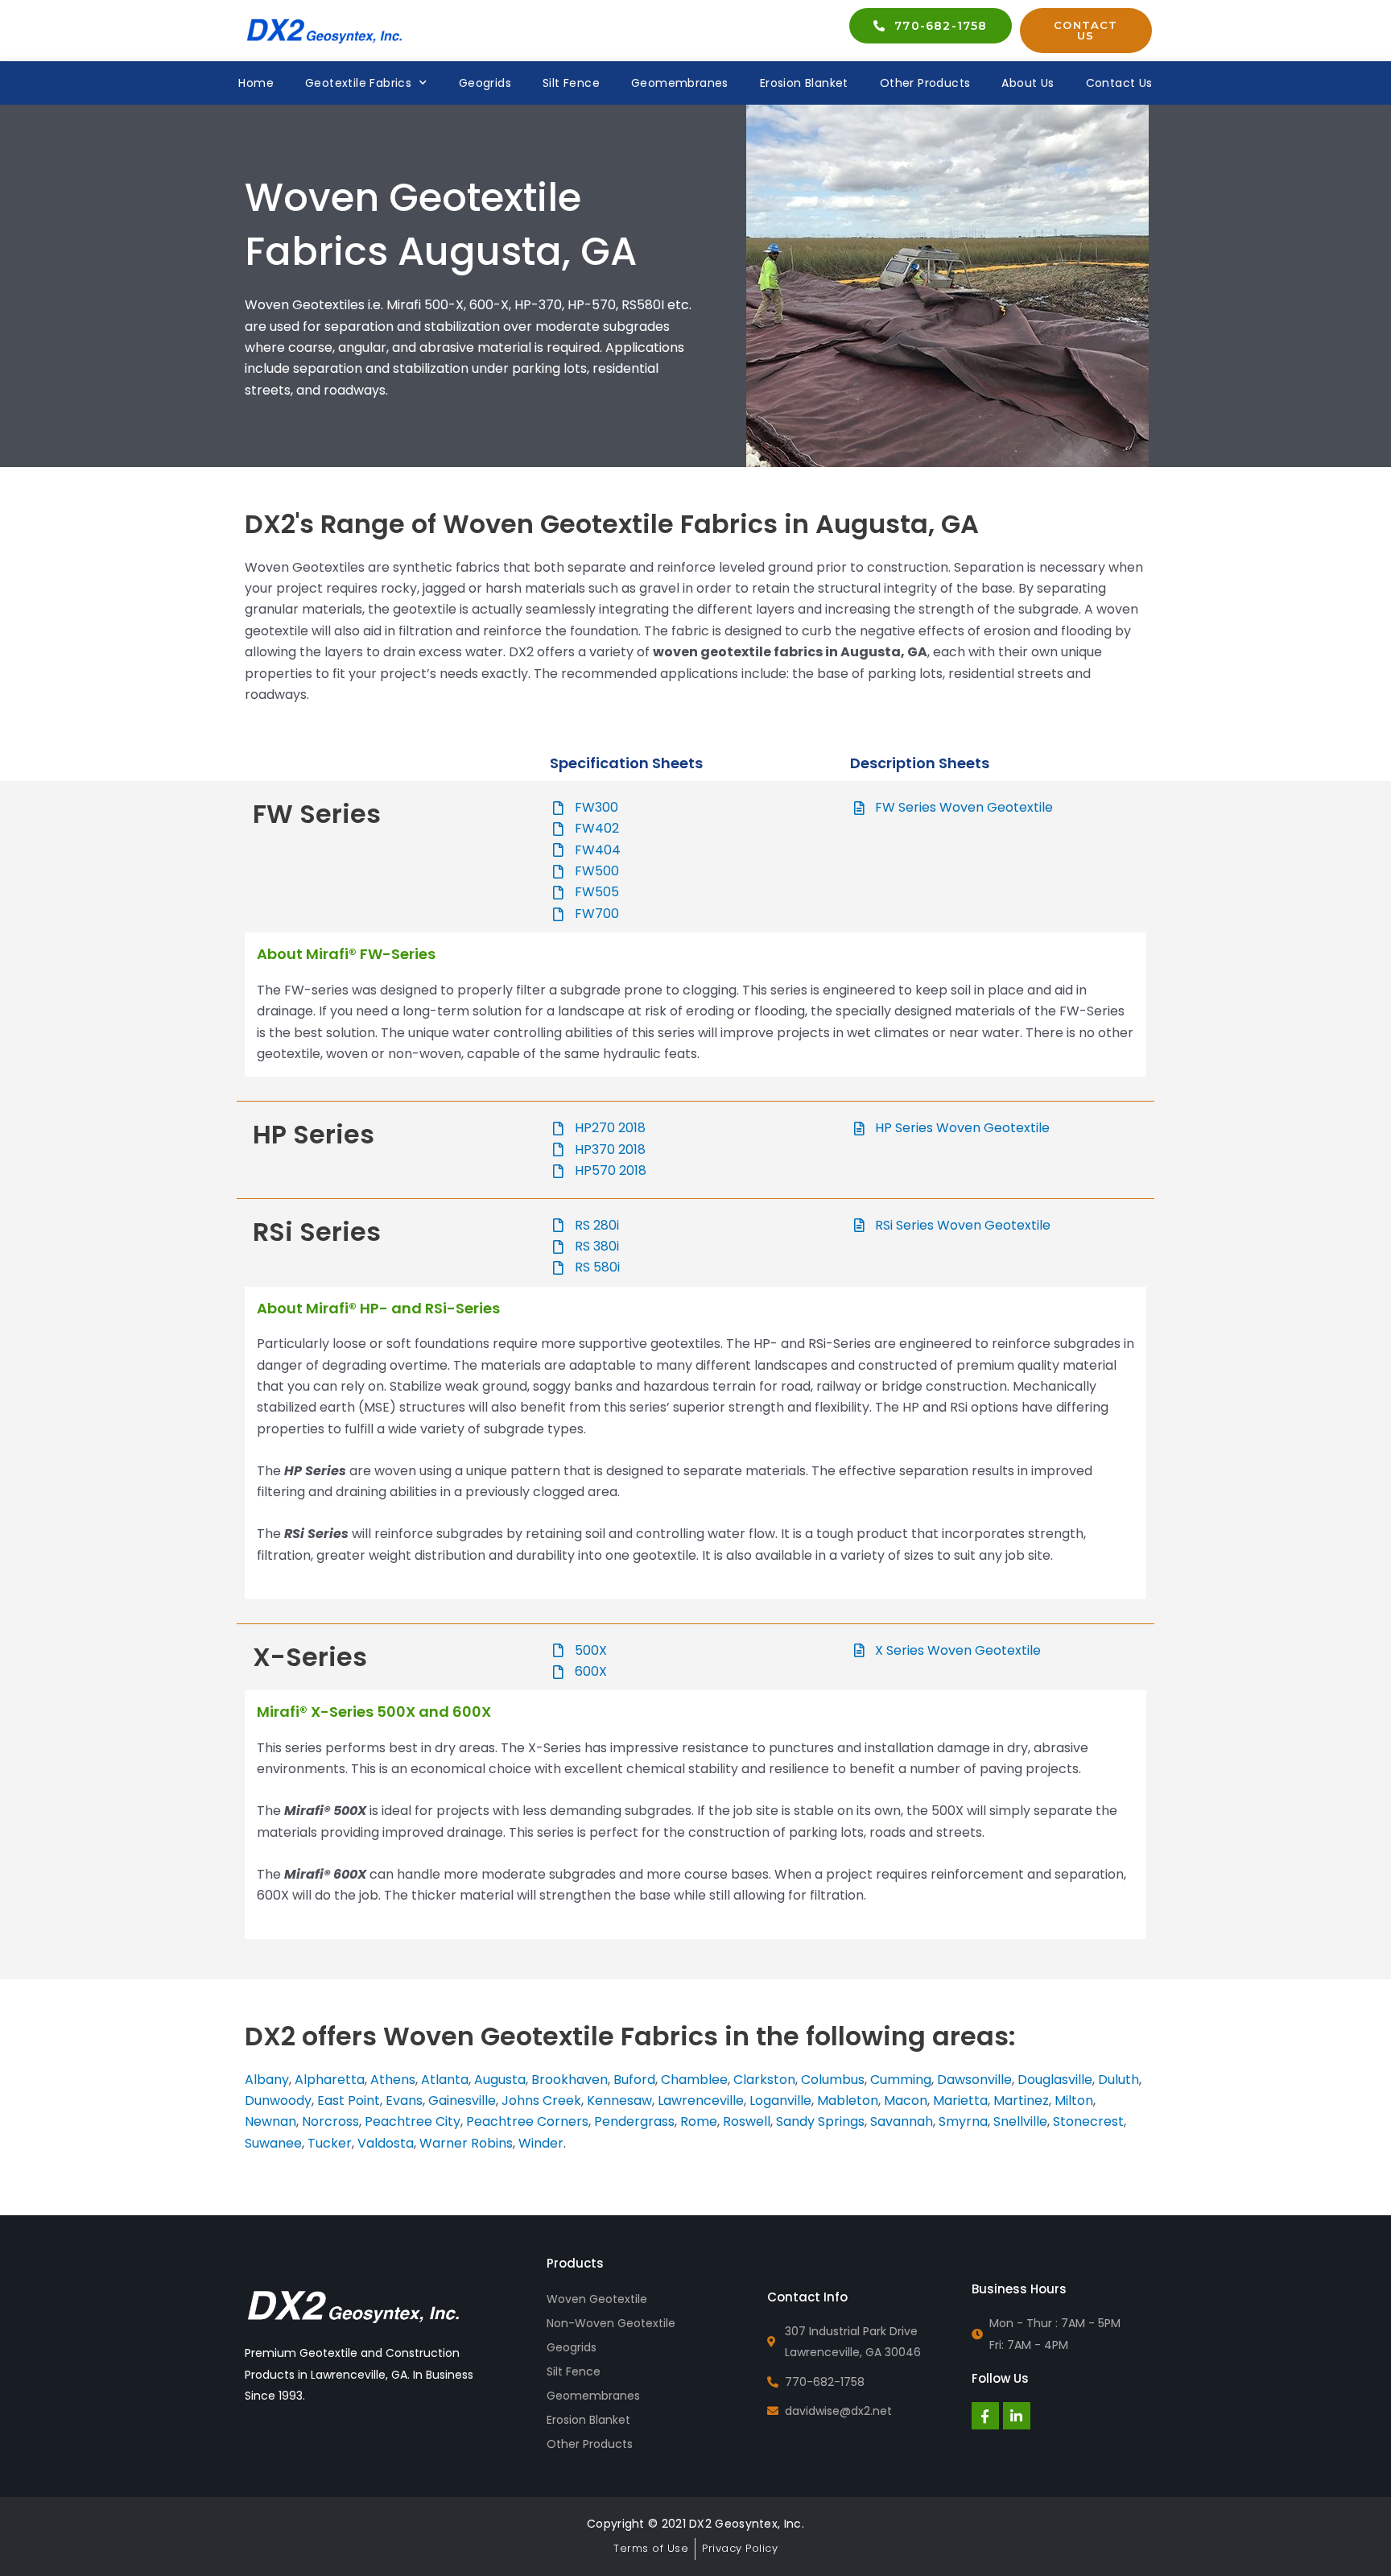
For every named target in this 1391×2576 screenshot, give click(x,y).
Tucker (330, 2143)
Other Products (925, 83)
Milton (1074, 2100)
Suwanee (273, 2143)
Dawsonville (974, 2080)
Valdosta (386, 2143)
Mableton (848, 2100)
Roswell (747, 2121)
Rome (699, 2121)
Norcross (330, 2121)
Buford (634, 2080)
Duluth (1119, 2080)
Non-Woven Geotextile (611, 2323)
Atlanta (445, 2080)
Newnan (270, 2121)
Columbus (833, 2080)
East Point (349, 2100)
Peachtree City (413, 2121)
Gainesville (462, 2100)
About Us (1028, 83)
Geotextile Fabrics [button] (358, 83)
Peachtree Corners (527, 2121)
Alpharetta (330, 2080)
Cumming (901, 2080)
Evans (404, 2100)
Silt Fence (571, 83)
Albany (267, 2080)
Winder (541, 2143)
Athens (393, 2080)
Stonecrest (1088, 2121)
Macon (906, 2100)
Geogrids (485, 83)
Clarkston (764, 2080)
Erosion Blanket (804, 83)
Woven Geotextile (597, 2299)
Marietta (960, 2100)
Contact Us (1119, 83)
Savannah (902, 2121)
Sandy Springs (820, 2121)
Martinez (1021, 2100)
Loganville (780, 2100)
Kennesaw (619, 2100)
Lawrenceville (701, 2100)
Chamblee (694, 2080)
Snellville (1020, 2121)
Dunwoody (278, 2100)
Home (256, 83)
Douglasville (1055, 2080)
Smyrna (963, 2121)
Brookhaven (570, 2080)
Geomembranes (680, 83)
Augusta (500, 2080)
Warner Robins (466, 2143)
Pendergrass (634, 2121)
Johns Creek (541, 2100)
